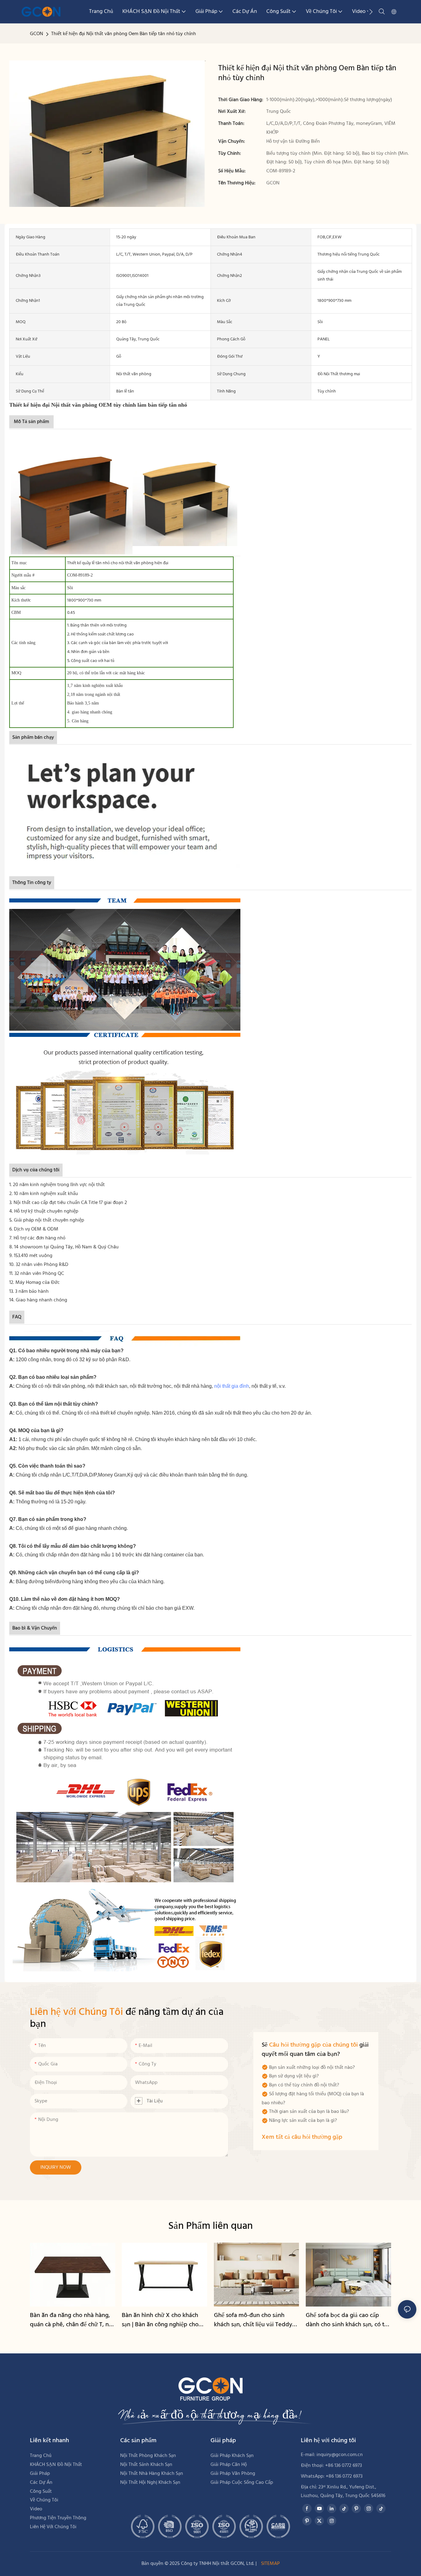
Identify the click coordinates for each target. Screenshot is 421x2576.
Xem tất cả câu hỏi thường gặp (302, 2137)
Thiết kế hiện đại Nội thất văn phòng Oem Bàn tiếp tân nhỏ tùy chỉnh (124, 34)
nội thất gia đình (232, 1386)
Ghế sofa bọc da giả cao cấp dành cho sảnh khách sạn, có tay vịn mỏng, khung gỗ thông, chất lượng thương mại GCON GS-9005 (348, 2320)
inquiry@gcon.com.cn (340, 2455)
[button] (371, 12)
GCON (37, 34)
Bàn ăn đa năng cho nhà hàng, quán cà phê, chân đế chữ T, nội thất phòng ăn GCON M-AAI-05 (72, 2320)
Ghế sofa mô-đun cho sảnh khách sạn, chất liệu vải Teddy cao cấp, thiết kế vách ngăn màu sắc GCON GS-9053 (256, 2320)
